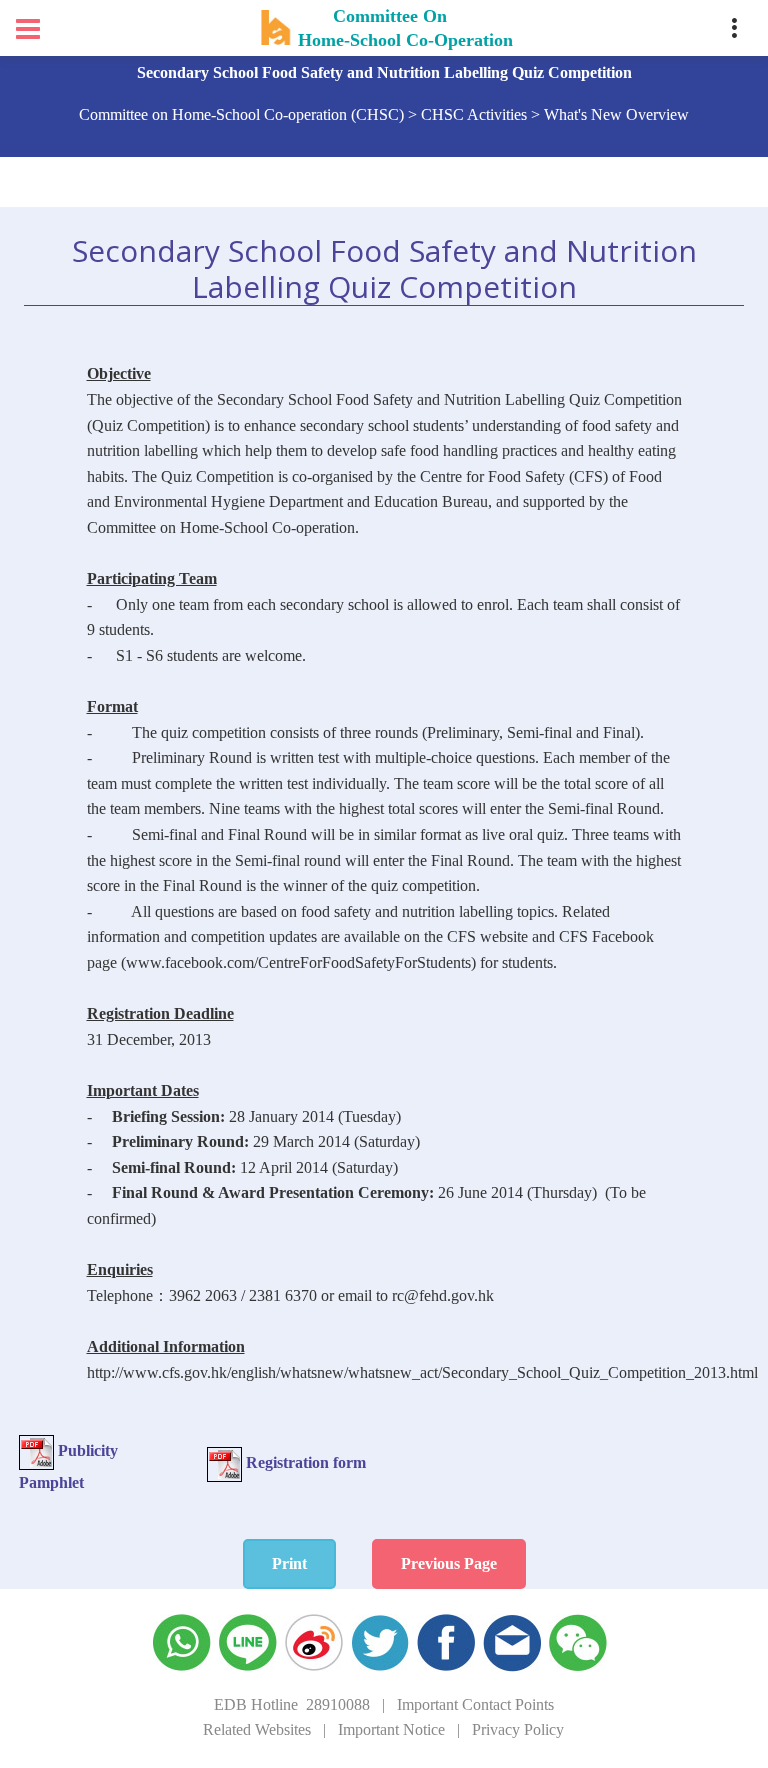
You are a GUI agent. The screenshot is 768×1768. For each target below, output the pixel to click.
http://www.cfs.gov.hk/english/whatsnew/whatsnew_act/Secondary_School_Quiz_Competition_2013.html (422, 1372)
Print (289, 1563)
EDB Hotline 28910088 (292, 1704)
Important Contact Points (475, 1704)
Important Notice (391, 1729)
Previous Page (449, 1563)
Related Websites (257, 1729)
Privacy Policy (518, 1729)
